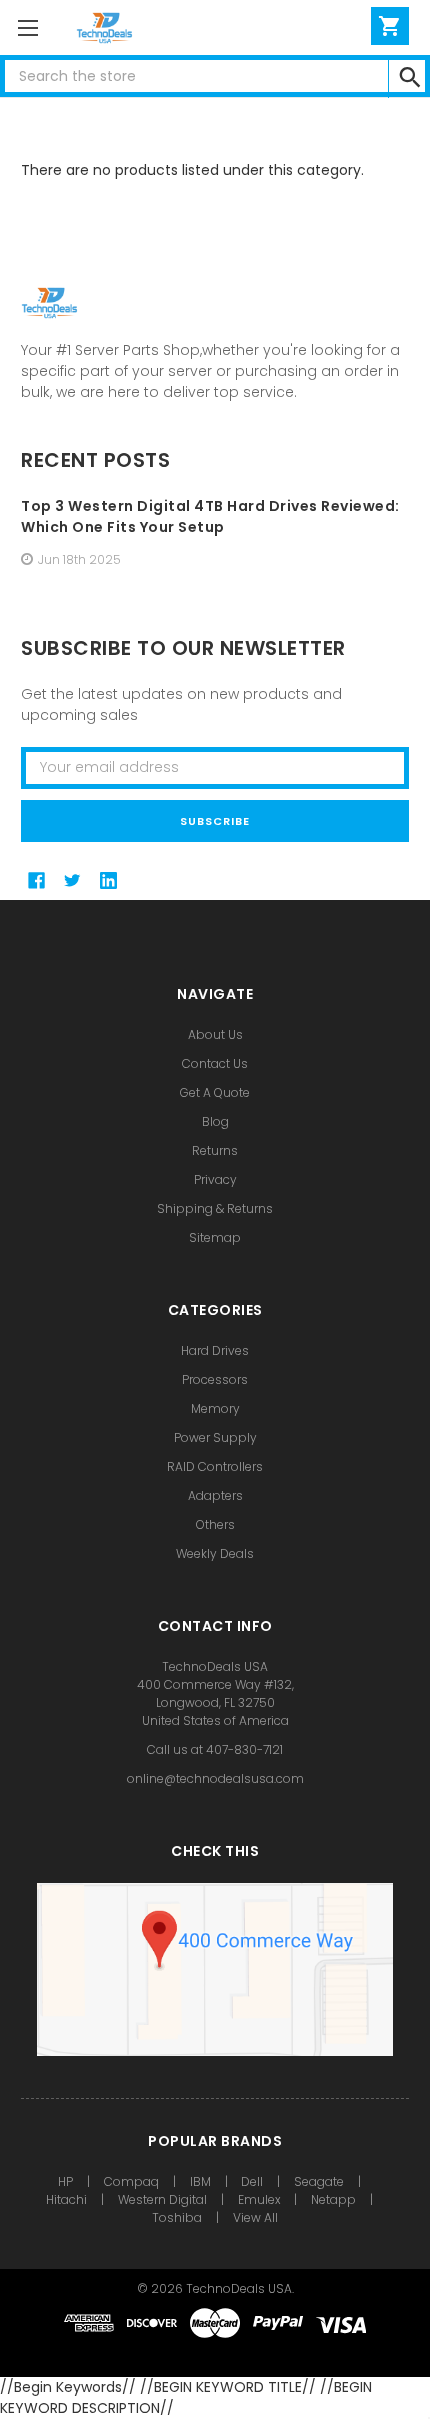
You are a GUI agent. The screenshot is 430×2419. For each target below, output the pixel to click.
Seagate (319, 2181)
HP (65, 2181)
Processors (215, 1379)
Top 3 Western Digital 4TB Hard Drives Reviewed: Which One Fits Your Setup (210, 516)
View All (255, 2217)
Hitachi (66, 2199)
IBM (200, 2181)
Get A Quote (215, 1092)
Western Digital (162, 2199)
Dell (252, 2181)
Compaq (131, 2181)
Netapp (333, 2199)
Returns (215, 1150)
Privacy (215, 1179)
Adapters (215, 1495)
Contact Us (215, 1063)
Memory (215, 1408)
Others (215, 1524)
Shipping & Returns (215, 1208)
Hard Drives (215, 1350)
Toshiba (177, 2217)
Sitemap (215, 1237)
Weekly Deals (215, 1553)
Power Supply (215, 1437)
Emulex (259, 2199)
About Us (215, 1034)
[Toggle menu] (27, 27)
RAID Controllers (215, 1466)
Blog (215, 1121)
